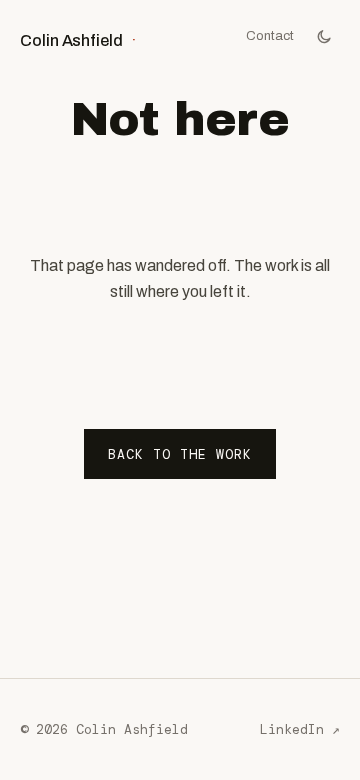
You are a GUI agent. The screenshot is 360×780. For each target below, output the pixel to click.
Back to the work (180, 454)
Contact (270, 35)
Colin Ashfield (78, 40)
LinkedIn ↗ (300, 729)
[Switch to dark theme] (324, 36)
